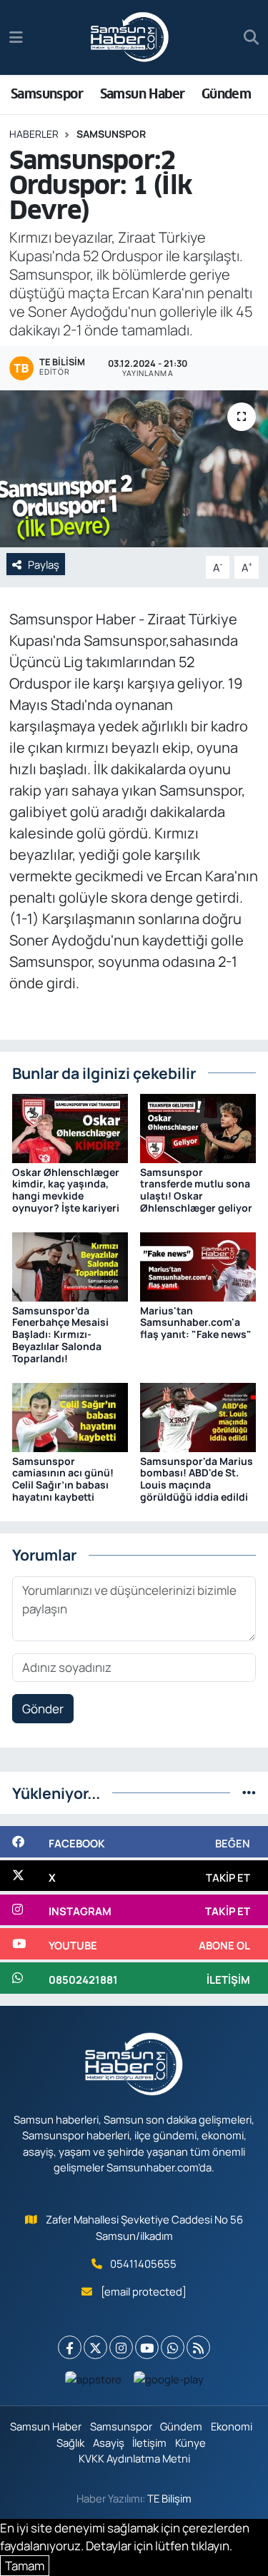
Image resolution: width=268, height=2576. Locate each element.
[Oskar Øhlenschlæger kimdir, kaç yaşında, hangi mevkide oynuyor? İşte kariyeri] (70, 1127)
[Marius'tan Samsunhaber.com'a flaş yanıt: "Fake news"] (198, 1266)
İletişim (149, 2443)
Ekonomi (232, 2426)
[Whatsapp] (173, 2347)
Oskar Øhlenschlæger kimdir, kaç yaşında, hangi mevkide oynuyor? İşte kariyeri (66, 1190)
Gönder (43, 1709)
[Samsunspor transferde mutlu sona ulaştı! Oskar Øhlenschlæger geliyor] (198, 1127)
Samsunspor (47, 94)
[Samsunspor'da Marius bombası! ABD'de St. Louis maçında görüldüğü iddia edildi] (198, 1416)
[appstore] (93, 2382)
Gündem (226, 94)
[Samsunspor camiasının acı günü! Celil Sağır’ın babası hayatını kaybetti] (70, 1416)
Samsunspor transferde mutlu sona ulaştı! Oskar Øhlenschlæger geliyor (196, 1190)
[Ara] (251, 38)
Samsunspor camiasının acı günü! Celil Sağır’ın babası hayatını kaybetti (63, 1479)
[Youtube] (147, 2347)
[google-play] (168, 2382)
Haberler (34, 134)
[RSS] (198, 2347)
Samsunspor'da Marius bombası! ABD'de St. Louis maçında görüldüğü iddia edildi (197, 1479)
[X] (95, 2347)
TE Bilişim (169, 2498)
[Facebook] (70, 2347)
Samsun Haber (143, 94)
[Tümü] (249, 1793)
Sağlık (70, 2443)
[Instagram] (121, 2347)
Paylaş (44, 564)
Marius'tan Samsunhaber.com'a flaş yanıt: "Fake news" (196, 1323)
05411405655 (143, 2263)
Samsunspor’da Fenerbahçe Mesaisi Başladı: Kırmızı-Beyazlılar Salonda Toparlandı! (60, 1334)
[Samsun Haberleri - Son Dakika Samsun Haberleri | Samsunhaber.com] (130, 38)
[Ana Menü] (16, 37)
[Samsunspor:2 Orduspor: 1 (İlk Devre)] (134, 469)
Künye (190, 2443)
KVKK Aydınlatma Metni (134, 2458)
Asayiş (109, 2443)
